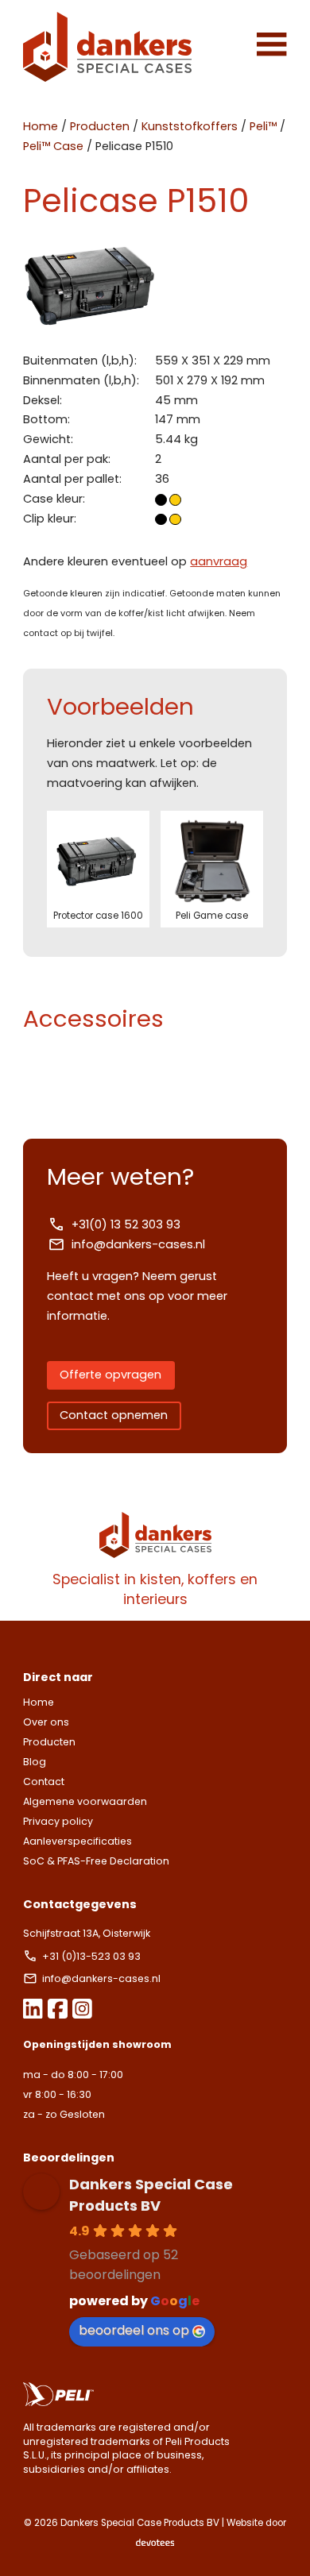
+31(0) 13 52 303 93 (126, 1224)
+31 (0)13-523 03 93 (93, 1956)
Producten (100, 126)
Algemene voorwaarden (85, 1801)
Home (41, 126)
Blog (35, 1762)
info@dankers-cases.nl (138, 1244)
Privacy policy (58, 1821)
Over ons (46, 1722)
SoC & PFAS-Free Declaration (96, 1861)
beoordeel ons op (134, 2330)
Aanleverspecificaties (77, 1841)
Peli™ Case (53, 146)
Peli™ (263, 126)
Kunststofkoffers (190, 126)
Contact (44, 1782)
